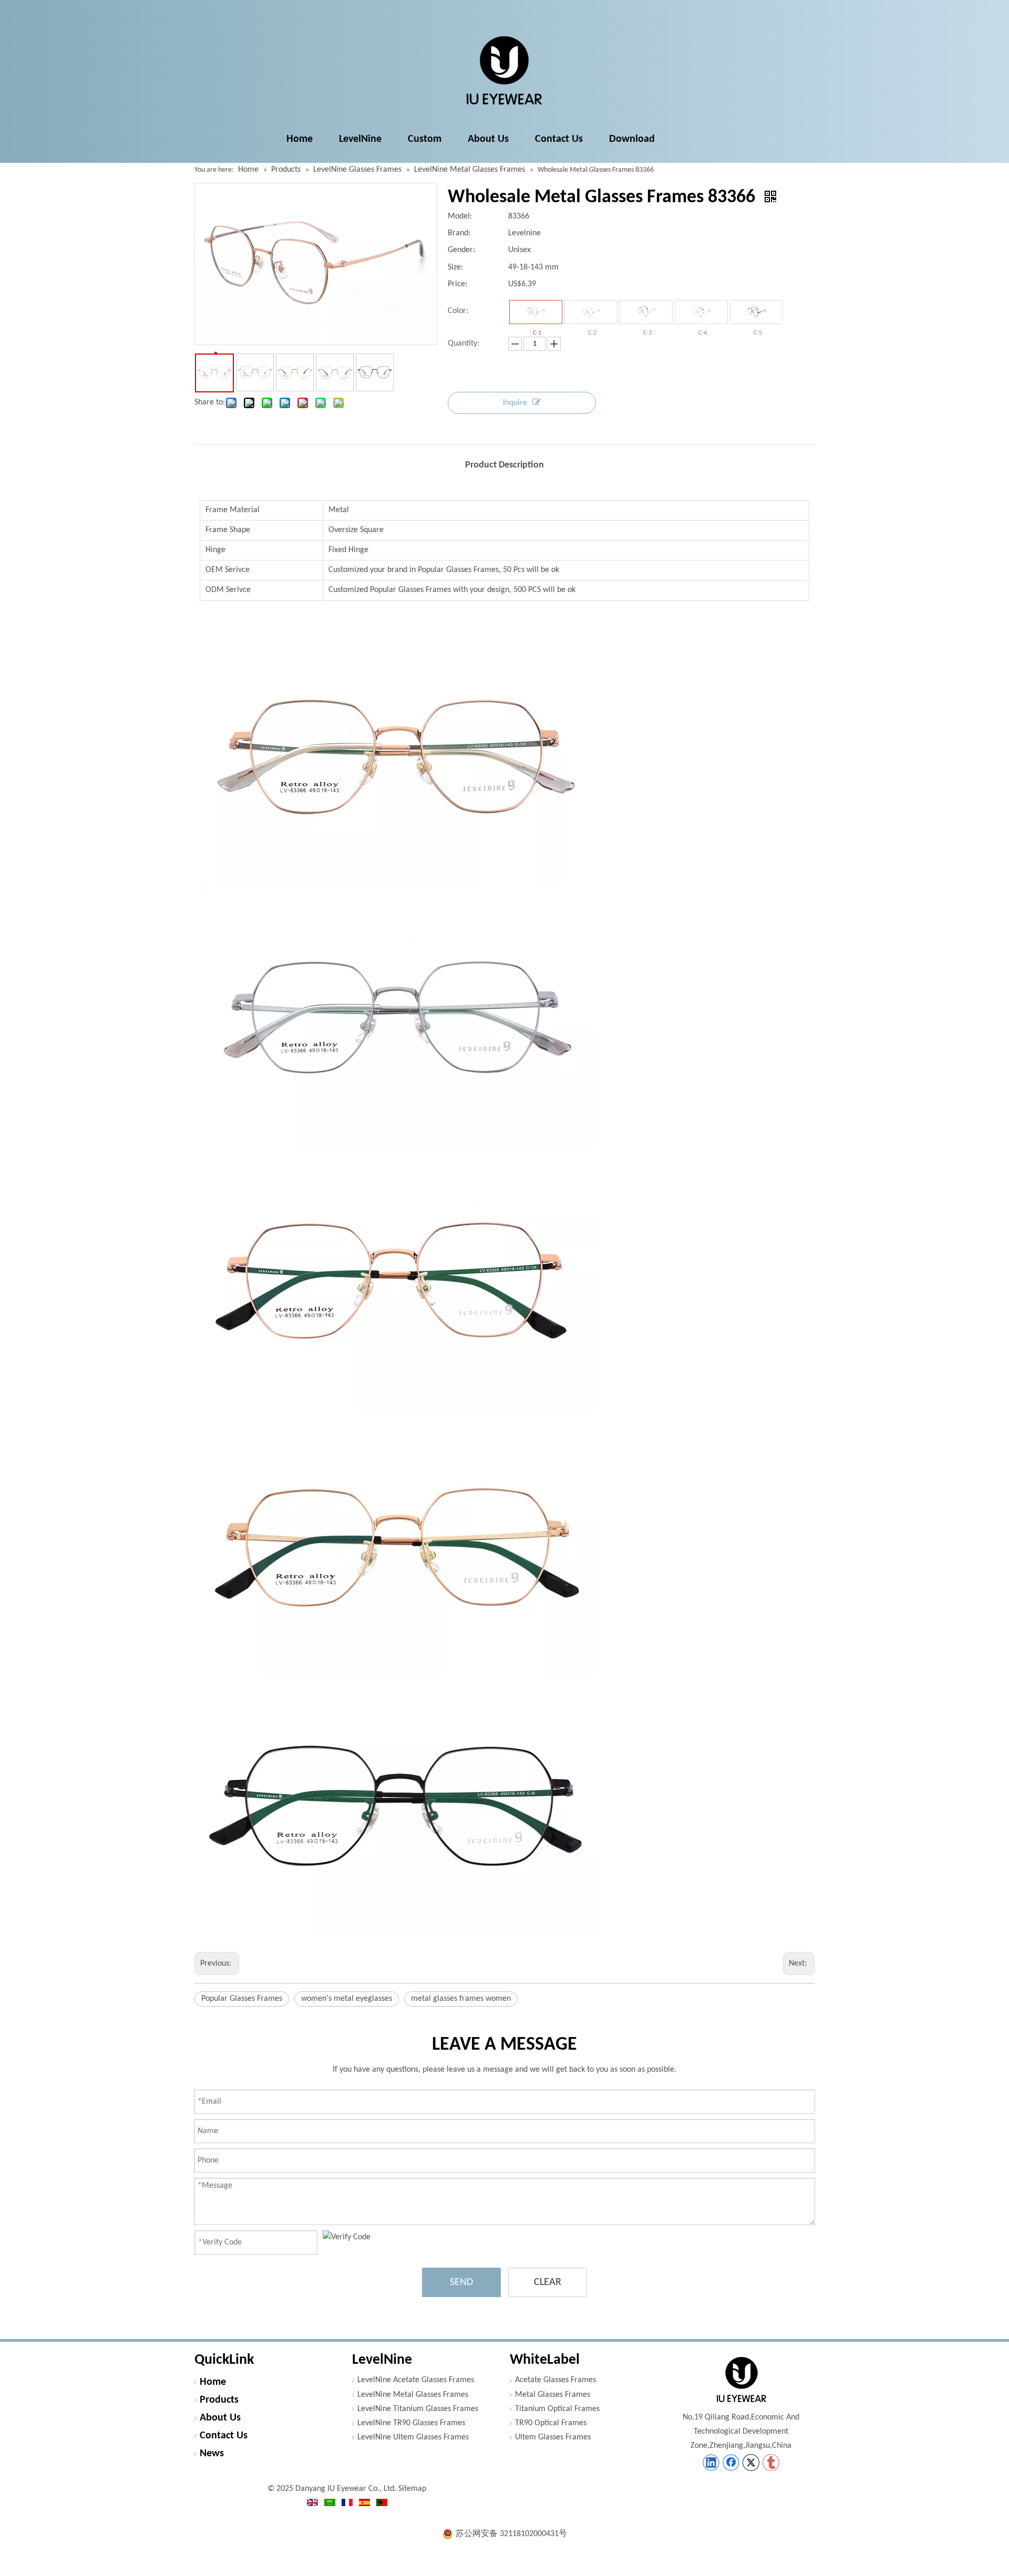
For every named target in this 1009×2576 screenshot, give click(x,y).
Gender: (461, 250)
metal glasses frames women (461, 1999)
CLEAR (548, 2282)
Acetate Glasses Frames (555, 2380)
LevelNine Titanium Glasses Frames (418, 2409)
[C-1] (536, 312)
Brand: (459, 233)
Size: (455, 267)
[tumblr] (771, 2463)
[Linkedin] (711, 2463)
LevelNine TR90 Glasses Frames (411, 2423)
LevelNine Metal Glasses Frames (413, 2395)
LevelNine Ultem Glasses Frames (413, 2437)
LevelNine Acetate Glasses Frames (416, 2380)
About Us (220, 2418)
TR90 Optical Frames (551, 2423)
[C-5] (756, 312)
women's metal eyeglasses (347, 1999)
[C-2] (591, 312)
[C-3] (646, 312)
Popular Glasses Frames (242, 1999)
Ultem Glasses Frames (553, 2437)
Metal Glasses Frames (553, 2395)
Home (213, 2382)
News (212, 2454)
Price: (457, 284)
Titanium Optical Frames (557, 2409)
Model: (460, 216)
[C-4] (701, 312)
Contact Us (224, 2436)
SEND (461, 2282)
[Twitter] (751, 2463)
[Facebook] (731, 2463)
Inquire (515, 403)
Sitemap (412, 2489)
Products (219, 2400)
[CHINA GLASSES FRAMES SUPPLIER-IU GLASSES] (741, 2380)
